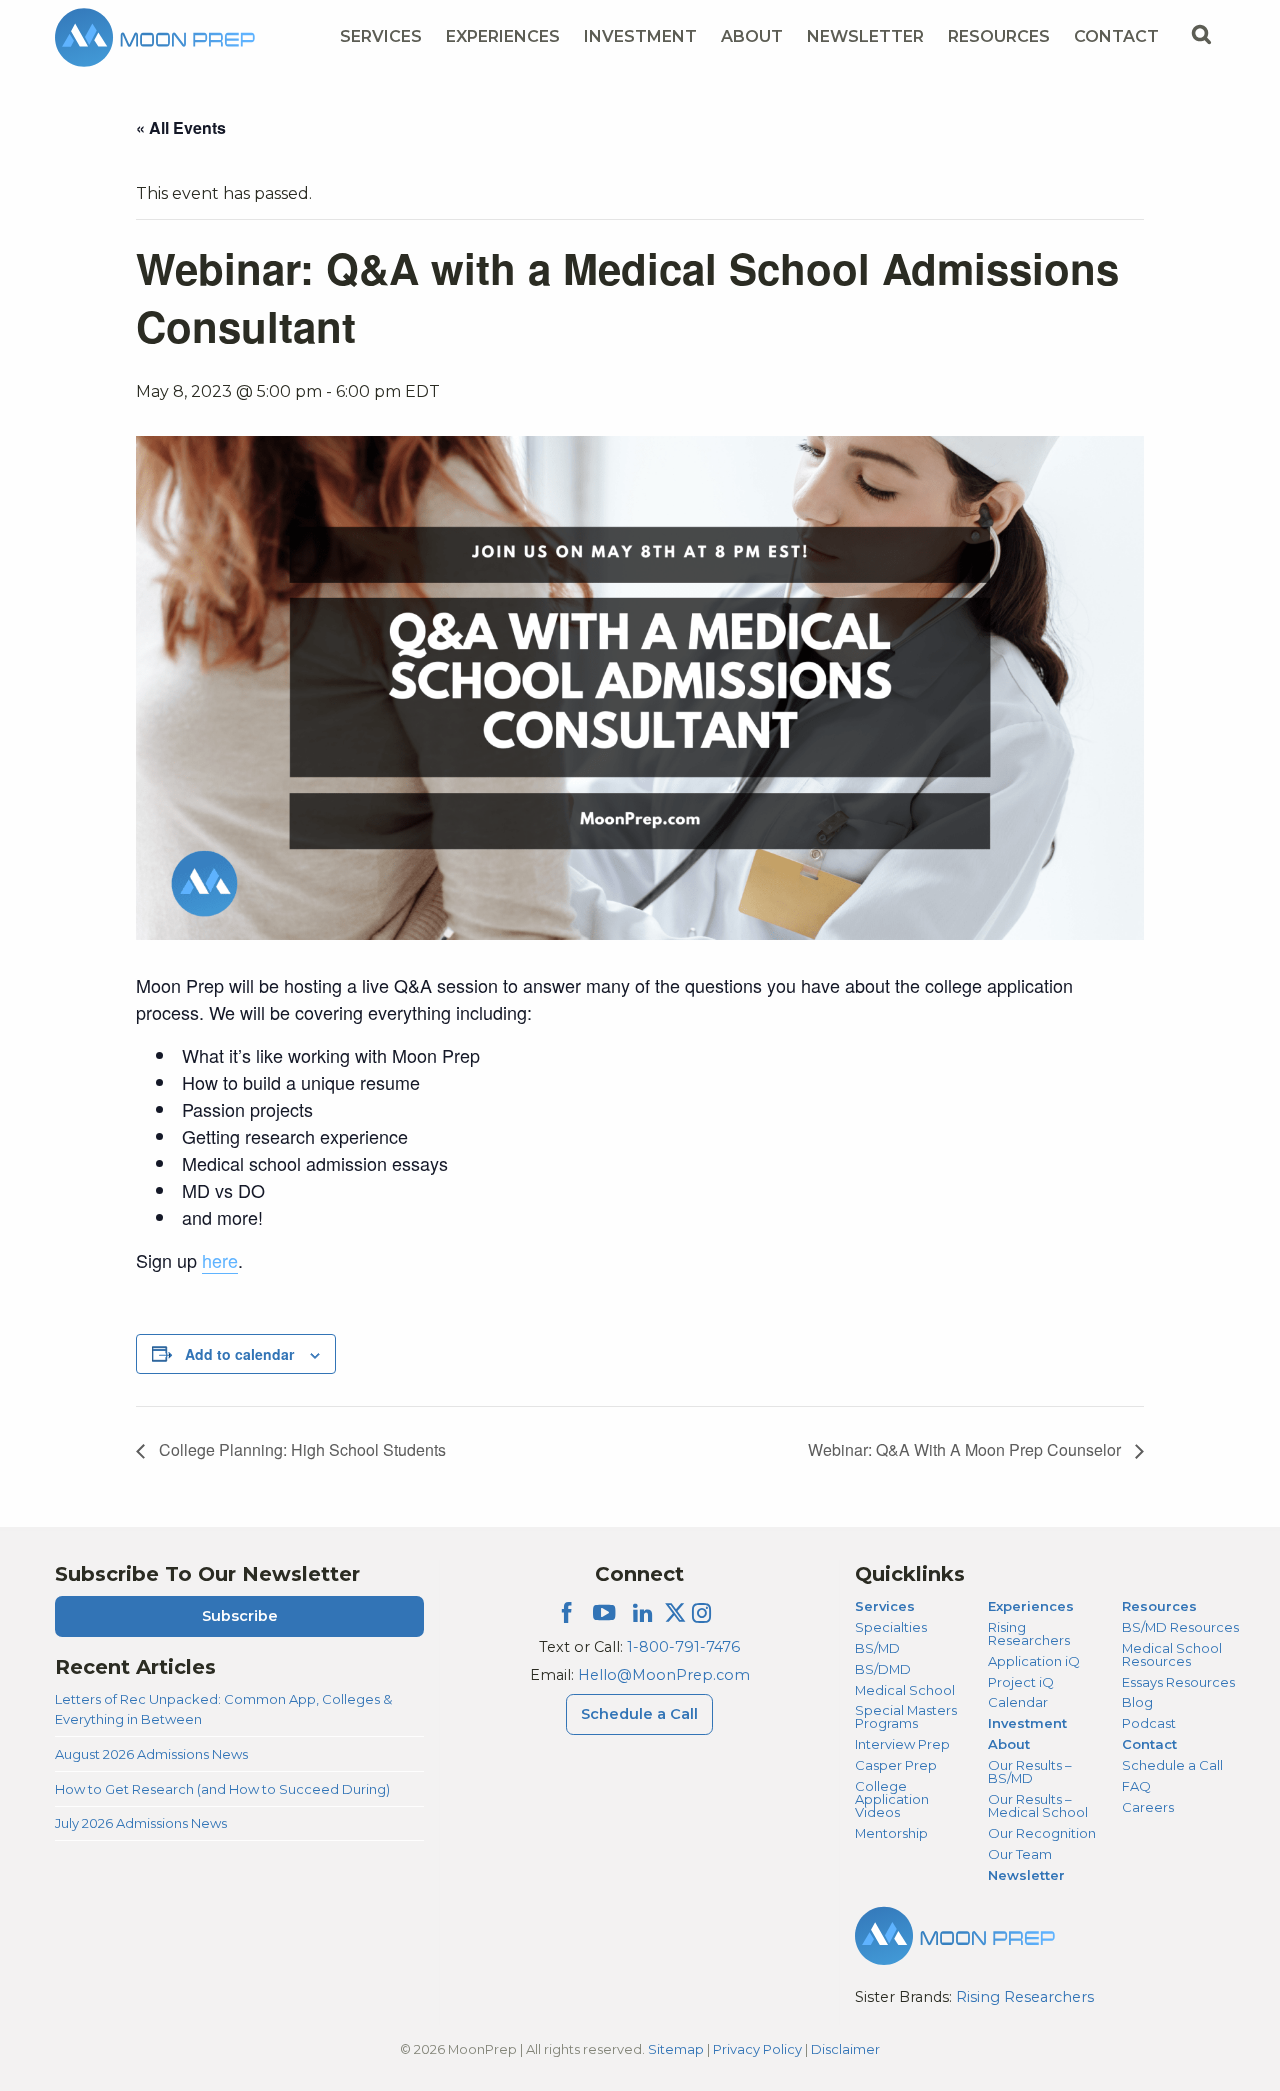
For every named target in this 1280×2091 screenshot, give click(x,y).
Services (381, 36)
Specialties (891, 1627)
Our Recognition (1042, 1833)
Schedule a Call (639, 1714)
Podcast (1149, 1723)
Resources (999, 36)
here (220, 1260)
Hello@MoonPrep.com (664, 1675)
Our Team (1020, 1854)
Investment (640, 36)
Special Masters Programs (906, 1716)
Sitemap (676, 2049)
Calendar (1018, 1702)
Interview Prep (902, 1744)
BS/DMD (883, 1669)
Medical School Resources (1172, 1654)
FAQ (1136, 1786)
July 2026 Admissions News (141, 1823)
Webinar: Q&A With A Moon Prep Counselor (966, 1449)
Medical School (905, 1690)
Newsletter (865, 36)
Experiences (503, 36)
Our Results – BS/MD (1029, 1771)
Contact (1116, 36)
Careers (1148, 1807)
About (752, 36)
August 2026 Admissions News (151, 1754)
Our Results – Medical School (1038, 1805)
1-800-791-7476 (683, 1647)
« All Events (181, 127)
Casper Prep (896, 1765)
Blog (1137, 1702)
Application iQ (1034, 1661)
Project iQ (1021, 1682)
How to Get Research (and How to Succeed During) (222, 1789)
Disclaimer (845, 2049)
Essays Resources (1178, 1682)
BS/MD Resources (1180, 1627)
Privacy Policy (757, 2049)
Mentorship (891, 1833)
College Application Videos (892, 1799)
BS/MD (877, 1648)
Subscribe (240, 1616)
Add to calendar (239, 1354)
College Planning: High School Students (300, 1449)
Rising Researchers (1029, 1633)
